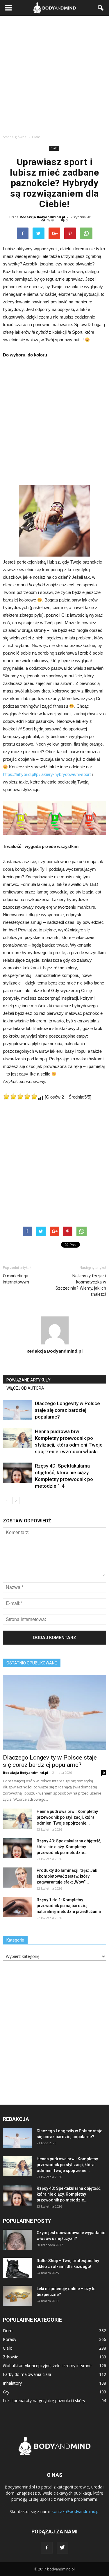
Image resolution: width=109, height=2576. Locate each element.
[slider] (20, 1096)
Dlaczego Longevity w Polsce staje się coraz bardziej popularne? (67, 1410)
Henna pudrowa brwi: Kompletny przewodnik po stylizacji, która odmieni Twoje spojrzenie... (67, 1817)
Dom (8, 2331)
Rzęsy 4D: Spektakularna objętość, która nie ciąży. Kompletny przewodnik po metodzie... (69, 1847)
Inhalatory (12, 2383)
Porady (10, 2339)
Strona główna (15, 137)
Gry (6, 2392)
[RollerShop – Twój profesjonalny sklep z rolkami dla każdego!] (17, 2268)
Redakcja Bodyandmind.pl (42, 217)
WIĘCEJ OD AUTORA (25, 1388)
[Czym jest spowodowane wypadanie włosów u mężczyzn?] (17, 2240)
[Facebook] (47, 2548)
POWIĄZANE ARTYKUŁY (28, 1380)
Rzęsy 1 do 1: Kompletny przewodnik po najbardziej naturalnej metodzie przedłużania (69, 1906)
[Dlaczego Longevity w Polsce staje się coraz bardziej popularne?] (17, 1410)
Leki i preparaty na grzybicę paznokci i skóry (44, 2401)
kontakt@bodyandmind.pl (76, 2511)
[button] (101, 8)
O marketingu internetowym (16, 1279)
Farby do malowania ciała (27, 2374)
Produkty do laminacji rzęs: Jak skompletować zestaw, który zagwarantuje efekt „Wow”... (67, 1876)
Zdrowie (11, 2357)
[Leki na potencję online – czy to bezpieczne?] (17, 2296)
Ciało (54, 148)
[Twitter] (62, 2548)
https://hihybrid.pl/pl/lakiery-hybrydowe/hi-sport (47, 774)
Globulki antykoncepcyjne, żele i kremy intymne (47, 2366)
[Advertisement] (54, 73)
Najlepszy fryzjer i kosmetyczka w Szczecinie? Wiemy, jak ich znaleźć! (81, 1285)
